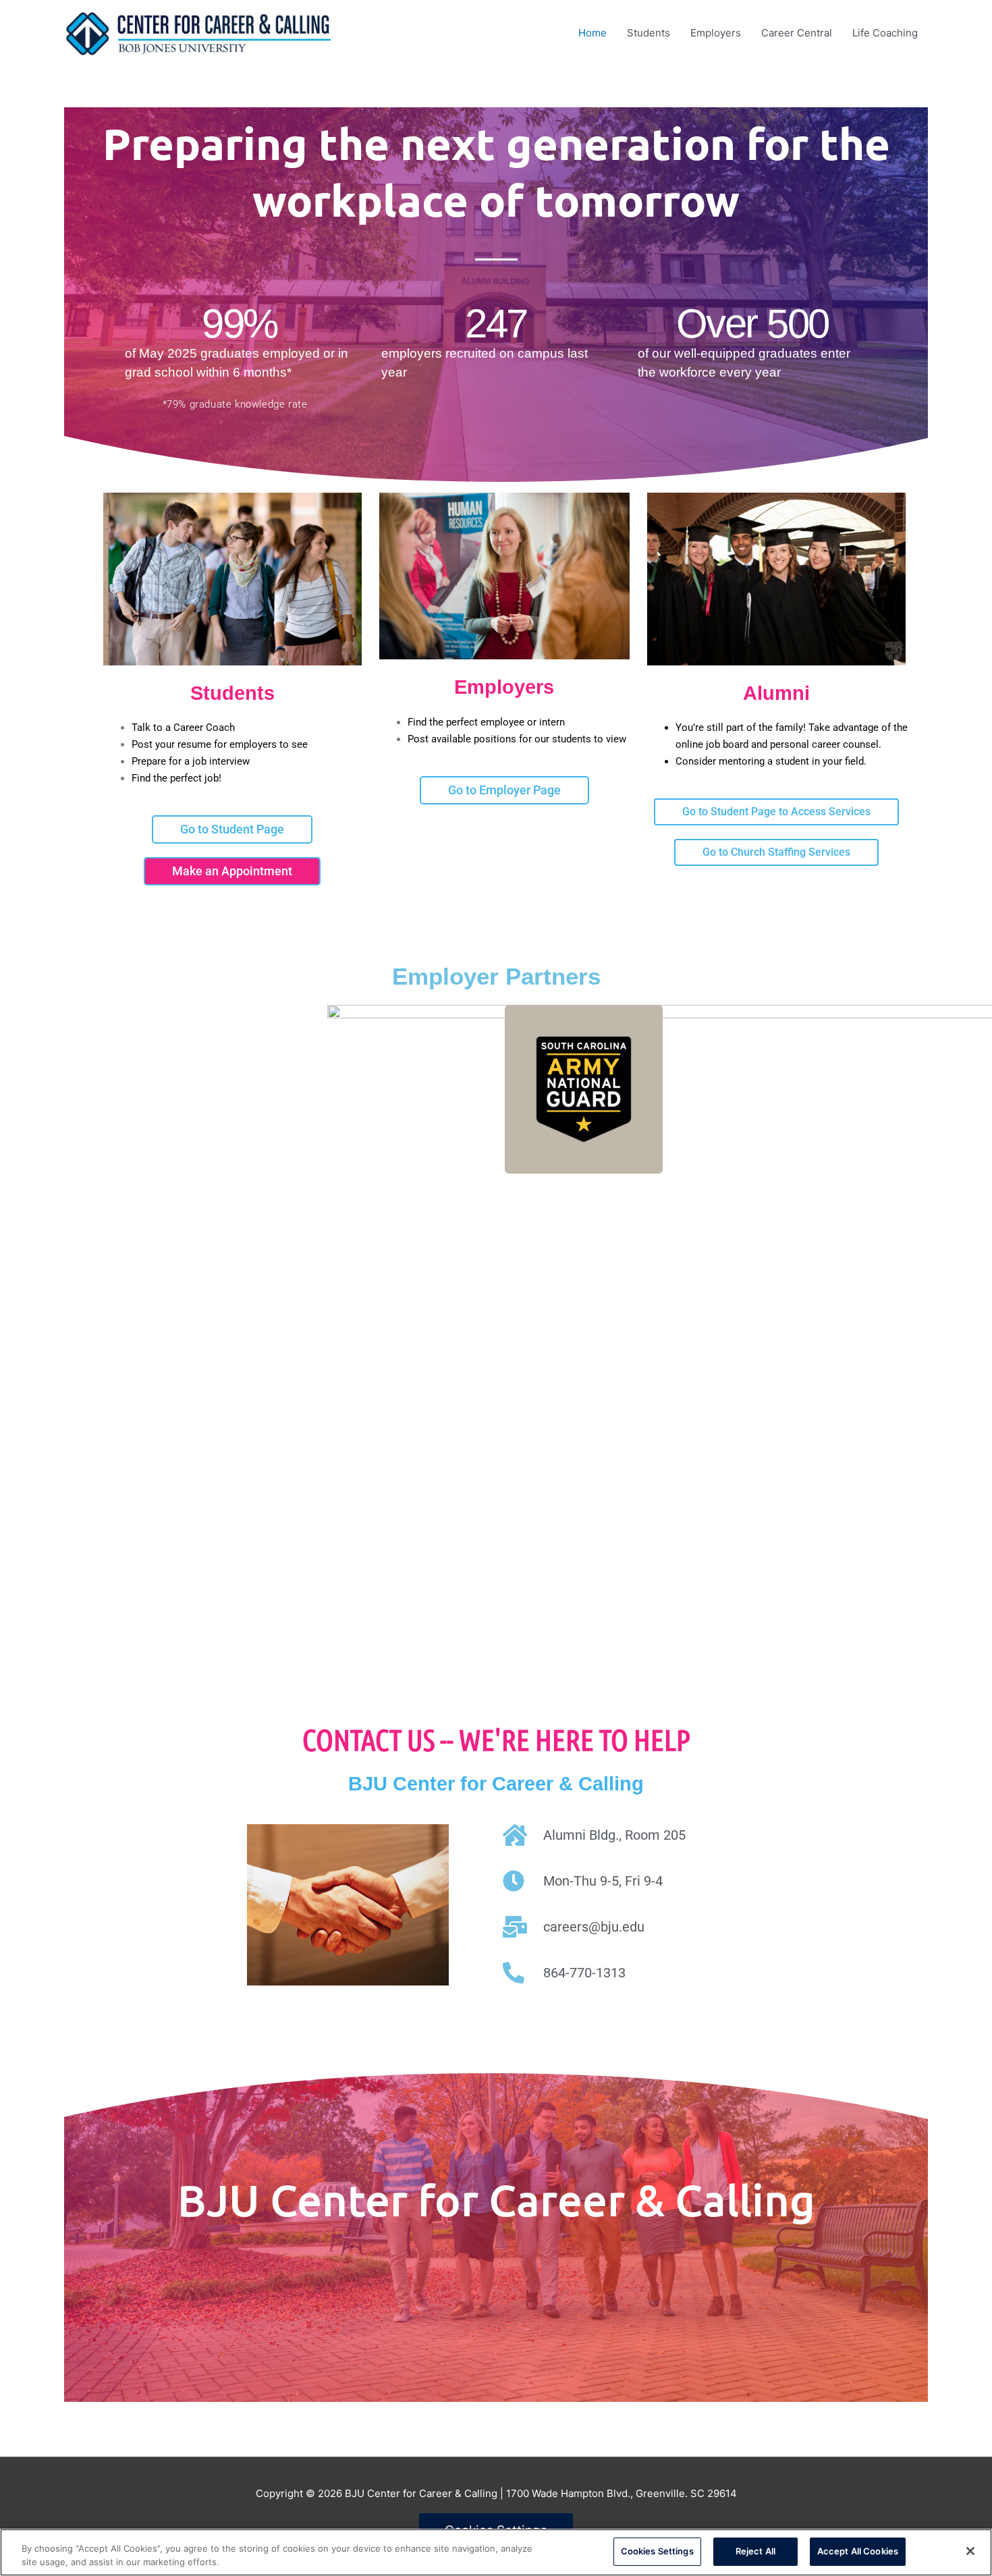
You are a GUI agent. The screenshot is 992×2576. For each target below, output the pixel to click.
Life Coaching (885, 33)
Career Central (797, 33)
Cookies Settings (657, 2551)
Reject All (755, 2551)
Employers (716, 33)
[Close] (970, 2551)
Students (649, 33)
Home (593, 33)
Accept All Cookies (858, 2551)
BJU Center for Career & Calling (496, 1784)
